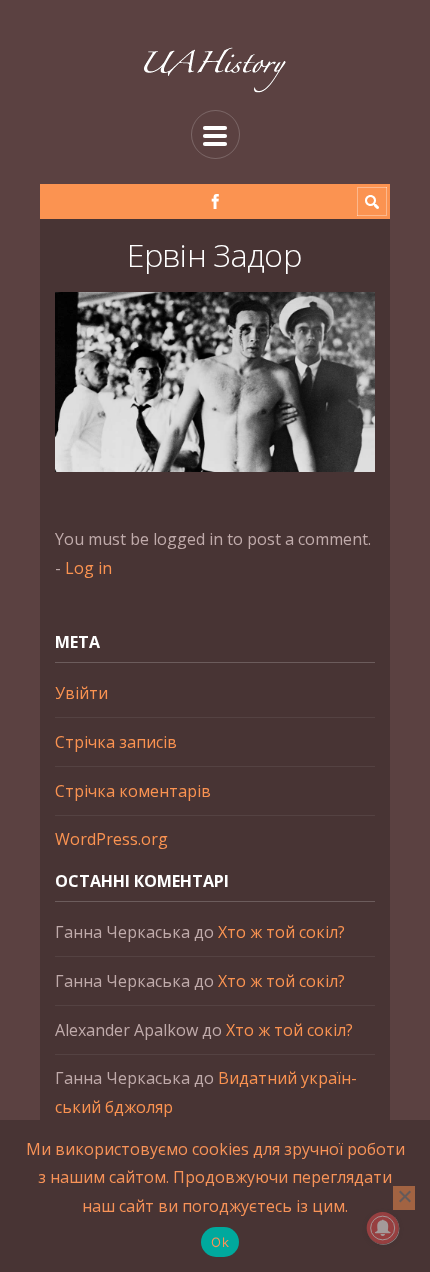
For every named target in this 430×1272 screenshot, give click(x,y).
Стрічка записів (116, 742)
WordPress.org (111, 839)
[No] (404, 1198)
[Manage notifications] (383, 1228)
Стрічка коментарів (133, 791)
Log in (88, 568)
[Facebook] (215, 201)
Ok (220, 1242)
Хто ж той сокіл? (281, 932)
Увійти (81, 693)
